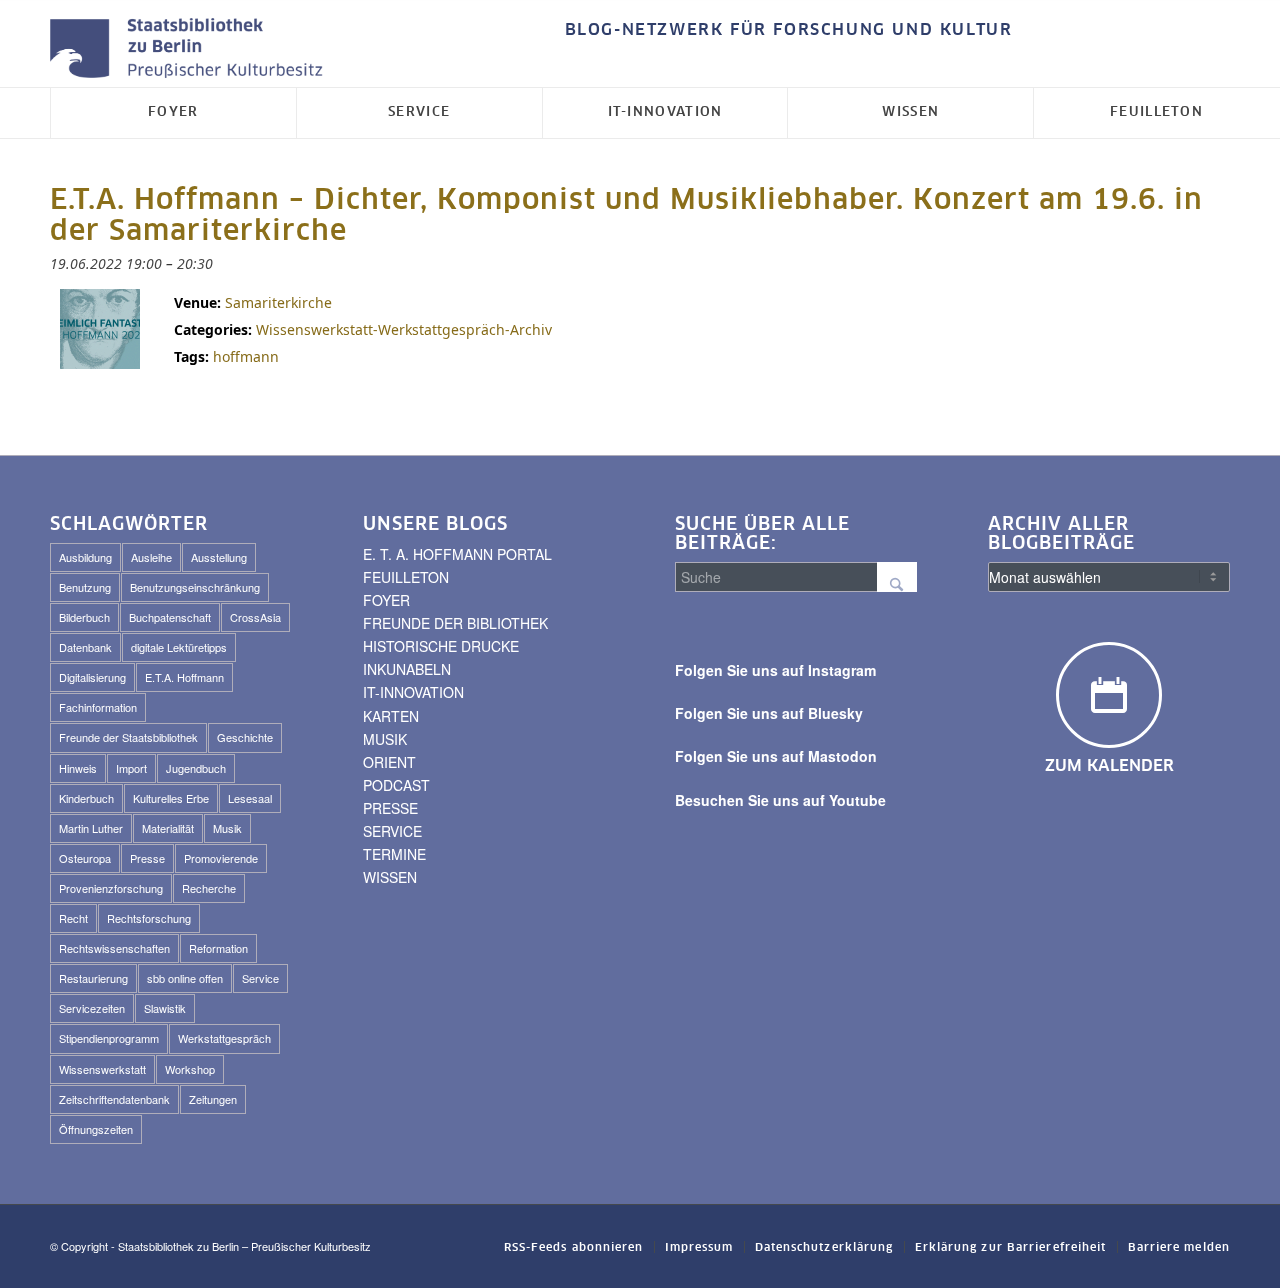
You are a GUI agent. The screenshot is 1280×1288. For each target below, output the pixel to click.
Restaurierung (93, 978)
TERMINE (394, 854)
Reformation (218, 948)
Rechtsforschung (149, 918)
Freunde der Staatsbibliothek (128, 737)
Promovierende (221, 858)
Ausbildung (85, 557)
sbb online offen (185, 978)
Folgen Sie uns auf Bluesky (769, 713)
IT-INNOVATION (413, 692)
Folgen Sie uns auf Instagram (775, 670)
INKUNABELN (407, 669)
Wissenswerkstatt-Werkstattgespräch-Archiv (404, 329)
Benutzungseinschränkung (195, 587)
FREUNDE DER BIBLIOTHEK (455, 623)
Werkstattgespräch (224, 1038)
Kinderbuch (86, 798)
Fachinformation (98, 707)
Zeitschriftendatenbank (114, 1099)
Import (131, 768)
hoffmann (246, 356)
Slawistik (165, 1008)
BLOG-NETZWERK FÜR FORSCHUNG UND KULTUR (789, 30)
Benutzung (85, 587)
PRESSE (390, 808)
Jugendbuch (196, 768)
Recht (73, 918)
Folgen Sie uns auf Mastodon (776, 756)
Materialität (168, 828)
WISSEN (390, 877)
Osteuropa (85, 858)
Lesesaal (250, 798)
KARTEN (391, 716)
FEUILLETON (406, 577)
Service (260, 978)
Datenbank (85, 647)
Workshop (190, 1069)
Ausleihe (151, 557)
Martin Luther (91, 828)
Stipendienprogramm (109, 1038)
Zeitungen (213, 1099)
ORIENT (389, 762)
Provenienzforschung (111, 888)
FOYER (386, 600)
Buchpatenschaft (170, 617)
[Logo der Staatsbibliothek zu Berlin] (191, 49)
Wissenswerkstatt (102, 1069)
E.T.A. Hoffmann (184, 677)
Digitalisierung (92, 677)
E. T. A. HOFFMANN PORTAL (457, 554)
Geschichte (245, 737)
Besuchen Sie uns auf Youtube (780, 800)
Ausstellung (219, 557)
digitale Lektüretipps (179, 647)
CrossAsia (255, 617)
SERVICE (392, 831)
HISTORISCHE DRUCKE (441, 646)
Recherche (209, 888)
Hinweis (78, 768)
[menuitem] (784, 30)
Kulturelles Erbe (171, 798)
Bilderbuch (84, 617)
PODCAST (396, 785)
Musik (227, 828)
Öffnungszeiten (96, 1129)
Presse (147, 858)
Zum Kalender (1109, 766)
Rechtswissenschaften (114, 948)
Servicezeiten (92, 1008)
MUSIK (385, 739)
